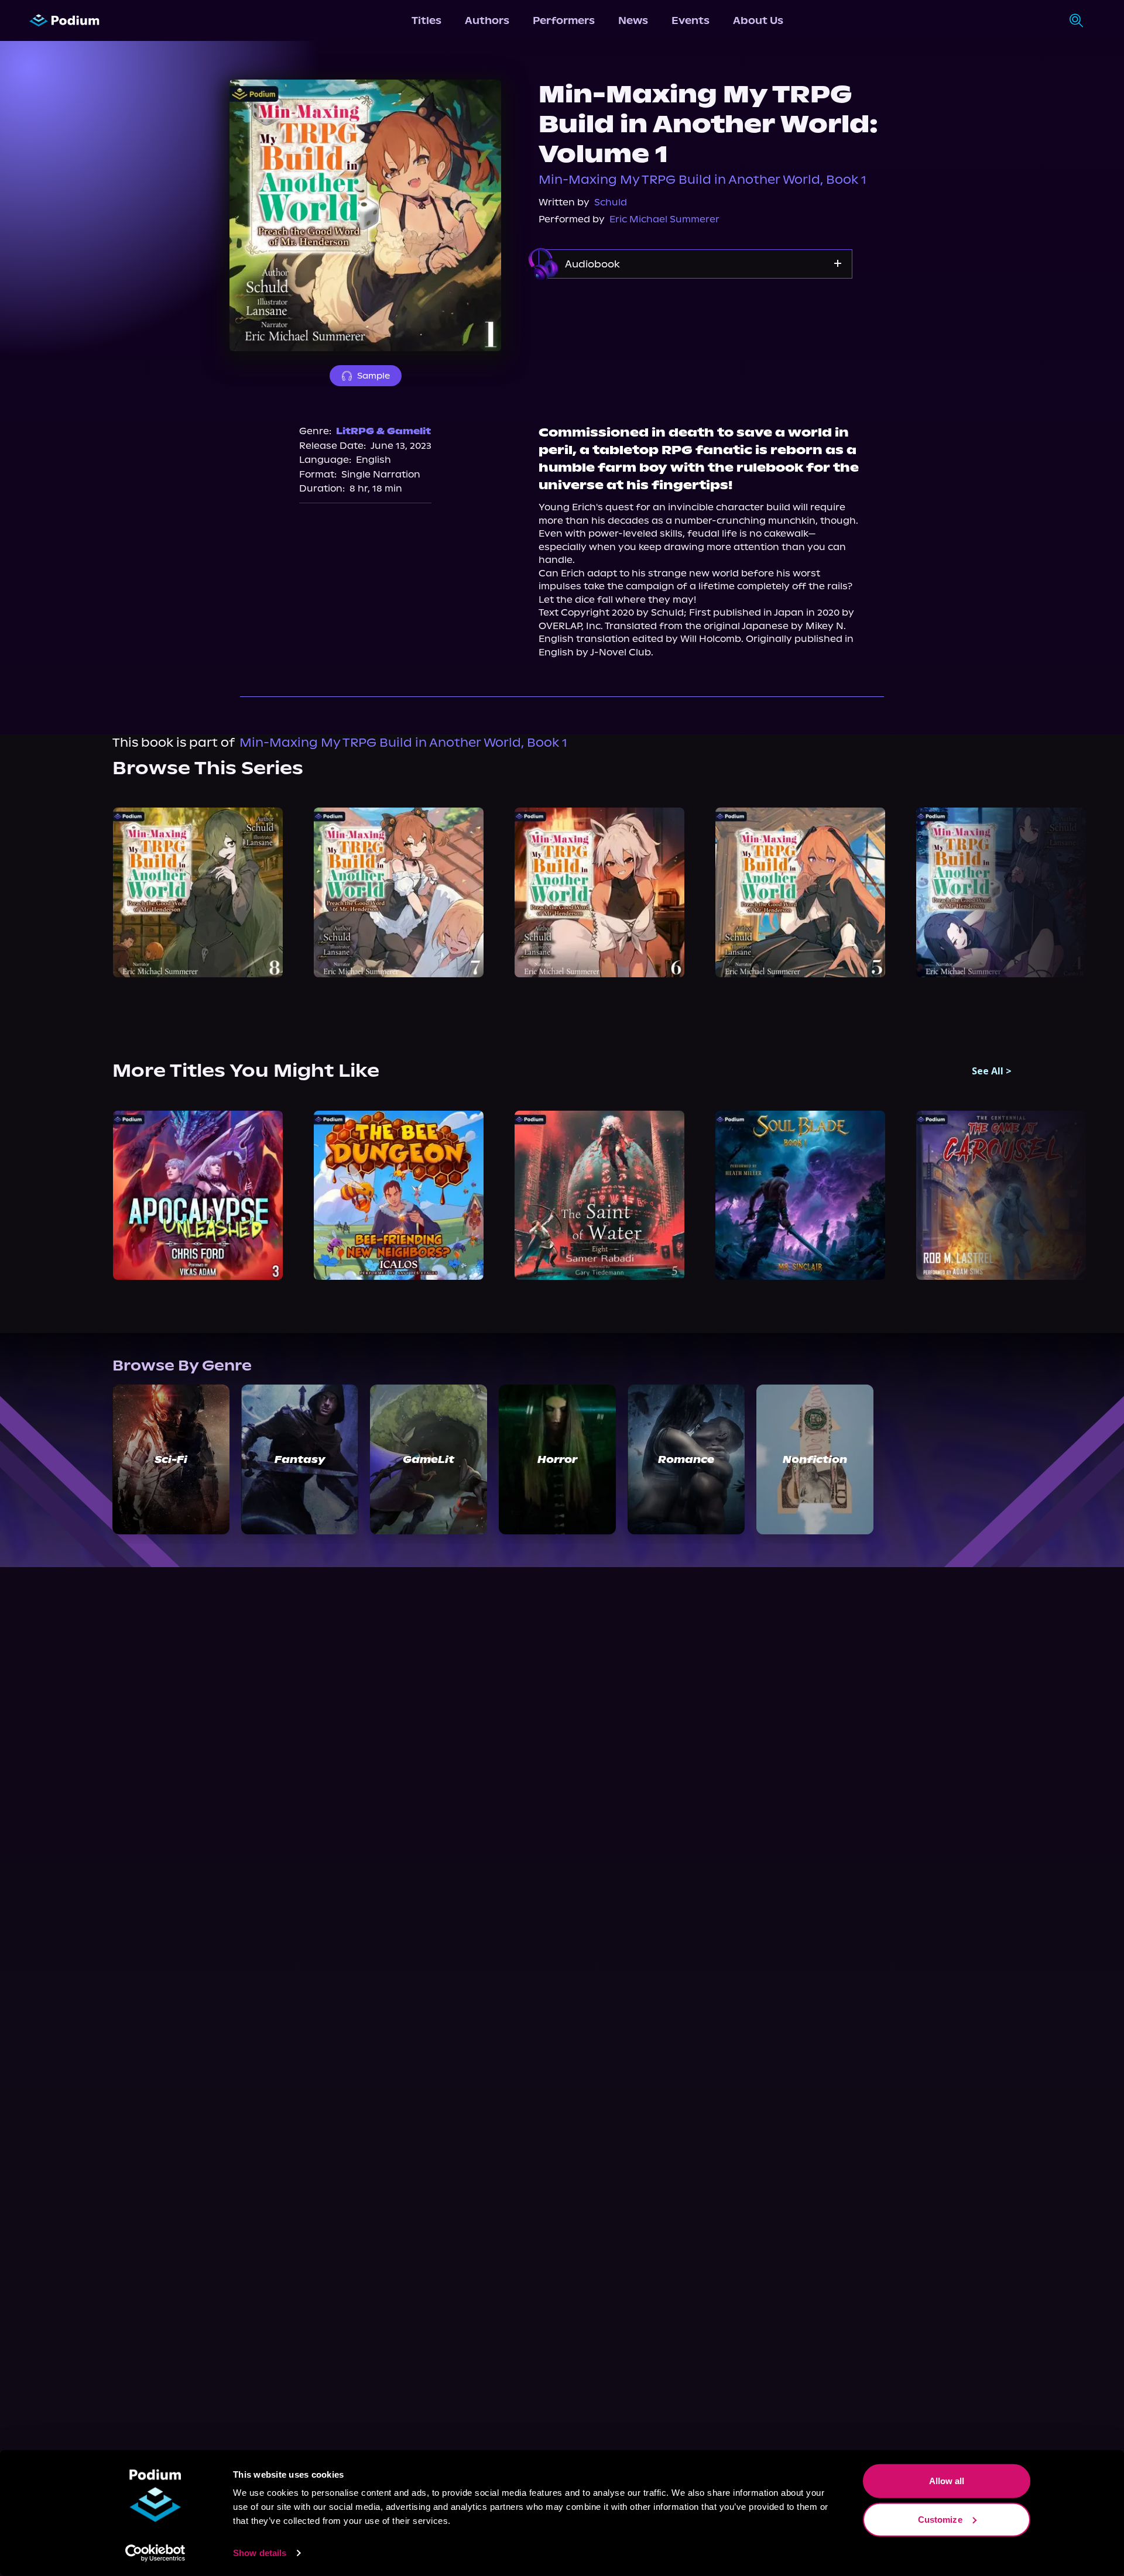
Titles (426, 20)
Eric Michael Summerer (664, 219)
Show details (260, 2553)
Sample (373, 376)
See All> (992, 1071)
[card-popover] (198, 892)
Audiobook (592, 264)
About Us (758, 20)
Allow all (947, 2481)
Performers (564, 20)
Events (690, 20)
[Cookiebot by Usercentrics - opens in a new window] (155, 2553)
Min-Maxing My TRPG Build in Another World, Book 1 (702, 180)
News (633, 20)
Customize (940, 2519)
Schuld (611, 202)
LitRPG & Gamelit (383, 431)
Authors (487, 20)
